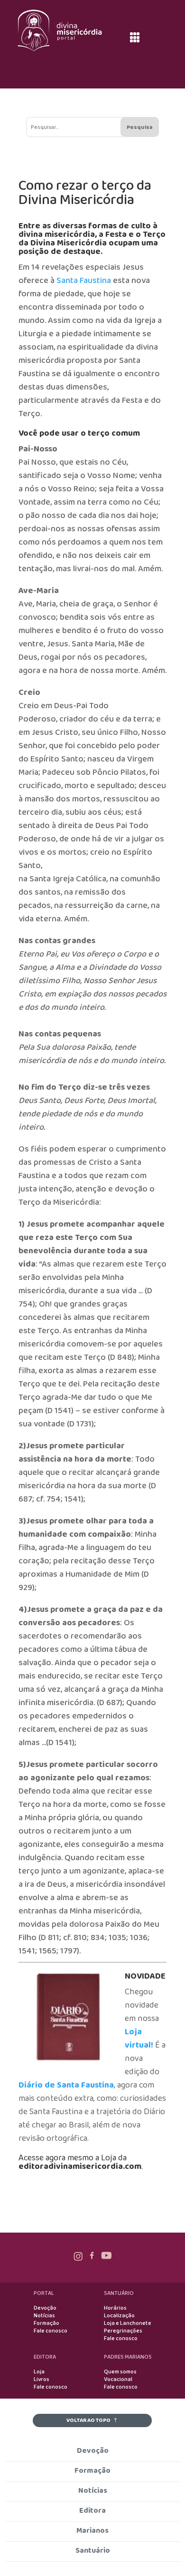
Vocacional (118, 2380)
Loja (39, 2372)
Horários (115, 2308)
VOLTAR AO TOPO (88, 2420)
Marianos (92, 2531)
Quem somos (120, 2372)
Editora (92, 2511)
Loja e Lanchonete (128, 2323)
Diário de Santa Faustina (66, 2085)
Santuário (93, 2551)
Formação (46, 2323)
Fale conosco (51, 2331)
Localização (119, 2316)
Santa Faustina (84, 281)
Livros (42, 2380)
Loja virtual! (139, 2039)
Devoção (45, 2308)
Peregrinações (123, 2331)
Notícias (44, 2316)
